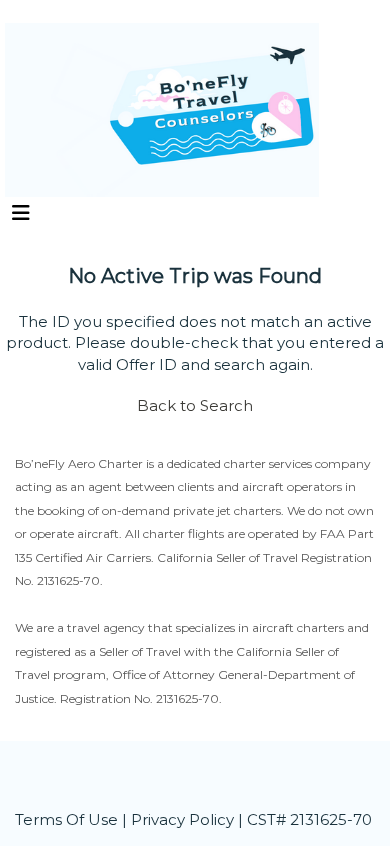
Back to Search (195, 405)
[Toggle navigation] (21, 218)
